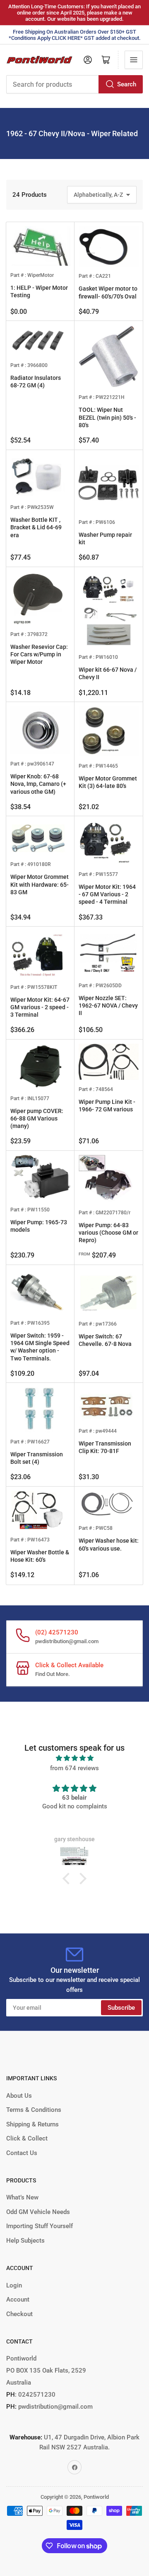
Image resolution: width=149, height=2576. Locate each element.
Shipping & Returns (32, 2124)
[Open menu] (134, 60)
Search (127, 84)
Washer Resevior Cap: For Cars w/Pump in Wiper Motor (39, 654)
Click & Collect (27, 2138)
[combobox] (74, 84)
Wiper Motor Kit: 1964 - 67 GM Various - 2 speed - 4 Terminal (107, 894)
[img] (74, 1758)
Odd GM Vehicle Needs (38, 2212)
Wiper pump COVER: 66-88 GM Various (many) (37, 1118)
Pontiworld (96, 2497)
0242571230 (36, 2395)
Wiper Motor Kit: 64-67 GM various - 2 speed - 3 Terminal (40, 1007)
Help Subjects (25, 2241)
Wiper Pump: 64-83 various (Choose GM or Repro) (108, 1233)
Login (14, 2285)
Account (18, 2300)
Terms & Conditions (34, 2110)
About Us (19, 2096)
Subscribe (121, 2008)
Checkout (19, 2314)
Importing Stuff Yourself (40, 2226)
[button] (68, 1879)
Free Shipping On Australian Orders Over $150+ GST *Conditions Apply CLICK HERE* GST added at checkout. (75, 35)
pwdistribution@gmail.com (67, 1641)
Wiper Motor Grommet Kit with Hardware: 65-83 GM (40, 884)
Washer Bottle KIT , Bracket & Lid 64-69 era (36, 527)
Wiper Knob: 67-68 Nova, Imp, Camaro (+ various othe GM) (38, 784)
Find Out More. (53, 1674)
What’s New (22, 2197)
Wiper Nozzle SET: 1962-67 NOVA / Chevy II (108, 1005)
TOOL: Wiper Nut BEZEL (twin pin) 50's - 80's (107, 417)
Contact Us (22, 2153)
